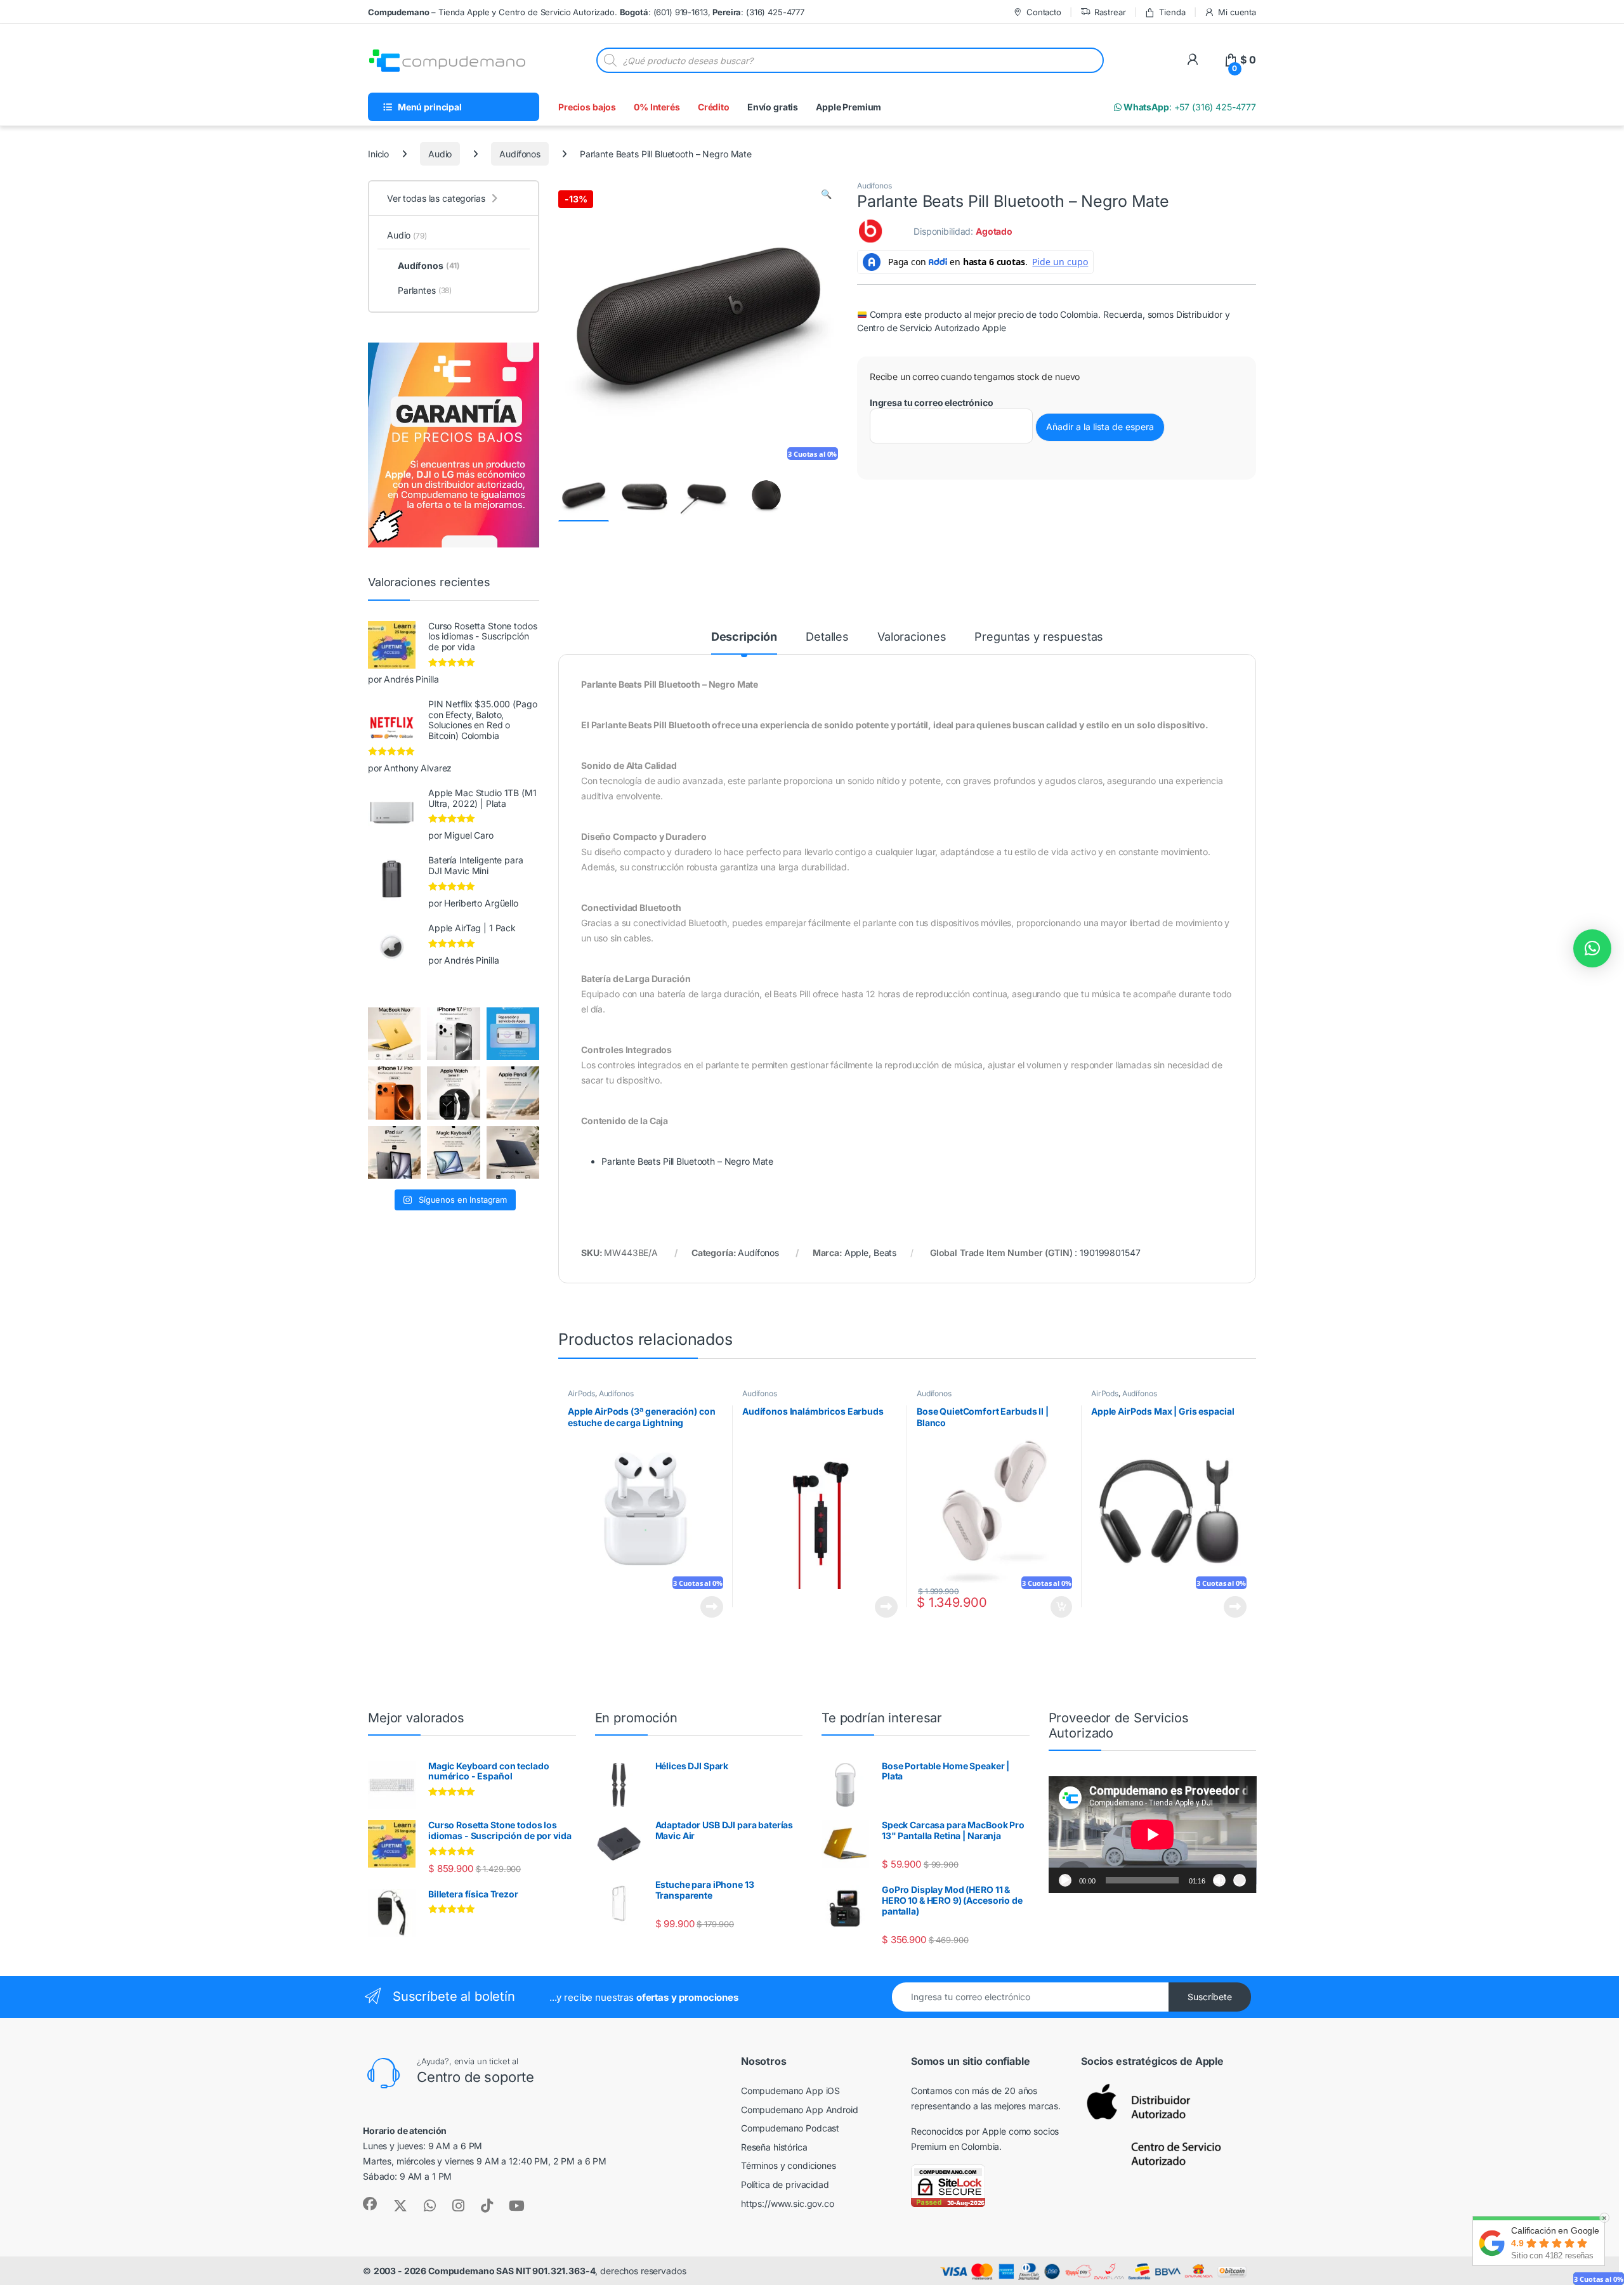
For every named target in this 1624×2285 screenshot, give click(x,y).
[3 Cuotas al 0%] (584, 496)
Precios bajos (587, 107)
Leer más (712, 1607)
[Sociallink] (370, 2204)
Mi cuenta (1237, 12)
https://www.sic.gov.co (788, 2203)
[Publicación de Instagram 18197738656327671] (394, 1034)
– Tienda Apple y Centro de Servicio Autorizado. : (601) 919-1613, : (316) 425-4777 (586, 12)
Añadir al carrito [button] (1059, 1607)
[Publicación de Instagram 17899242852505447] (513, 1152)
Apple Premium (848, 107)
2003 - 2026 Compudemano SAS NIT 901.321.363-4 (485, 2271)
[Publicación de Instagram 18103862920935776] (453, 1093)
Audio (440, 154)
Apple (856, 1253)
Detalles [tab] (827, 637)
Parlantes (425, 290)
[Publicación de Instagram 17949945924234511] (513, 1093)
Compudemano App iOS (790, 2091)
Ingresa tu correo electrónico (932, 403)
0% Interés (657, 107)
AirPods (581, 1393)
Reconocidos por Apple (959, 2131)
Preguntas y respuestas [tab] (1039, 637)
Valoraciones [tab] (912, 637)
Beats (885, 1253)
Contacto (1044, 12)
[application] (1153, 1835)
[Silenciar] (1219, 1880)
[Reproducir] (1065, 1880)
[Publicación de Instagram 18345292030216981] (453, 1152)
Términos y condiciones (789, 2165)
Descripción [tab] (744, 637)
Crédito (714, 107)
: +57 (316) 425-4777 (1189, 107)
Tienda (1172, 12)
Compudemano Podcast (790, 2128)
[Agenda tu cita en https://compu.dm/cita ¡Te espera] (513, 1034)
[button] (826, 194)
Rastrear (1110, 12)
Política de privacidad (785, 2184)
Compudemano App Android (800, 2110)
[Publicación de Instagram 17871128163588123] (453, 1034)
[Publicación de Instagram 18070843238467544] (394, 1093)
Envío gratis (773, 107)
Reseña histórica (774, 2147)
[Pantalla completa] (1240, 1880)
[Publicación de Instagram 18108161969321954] (394, 1152)
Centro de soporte (475, 2077)
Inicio (378, 154)
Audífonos (520, 154)
